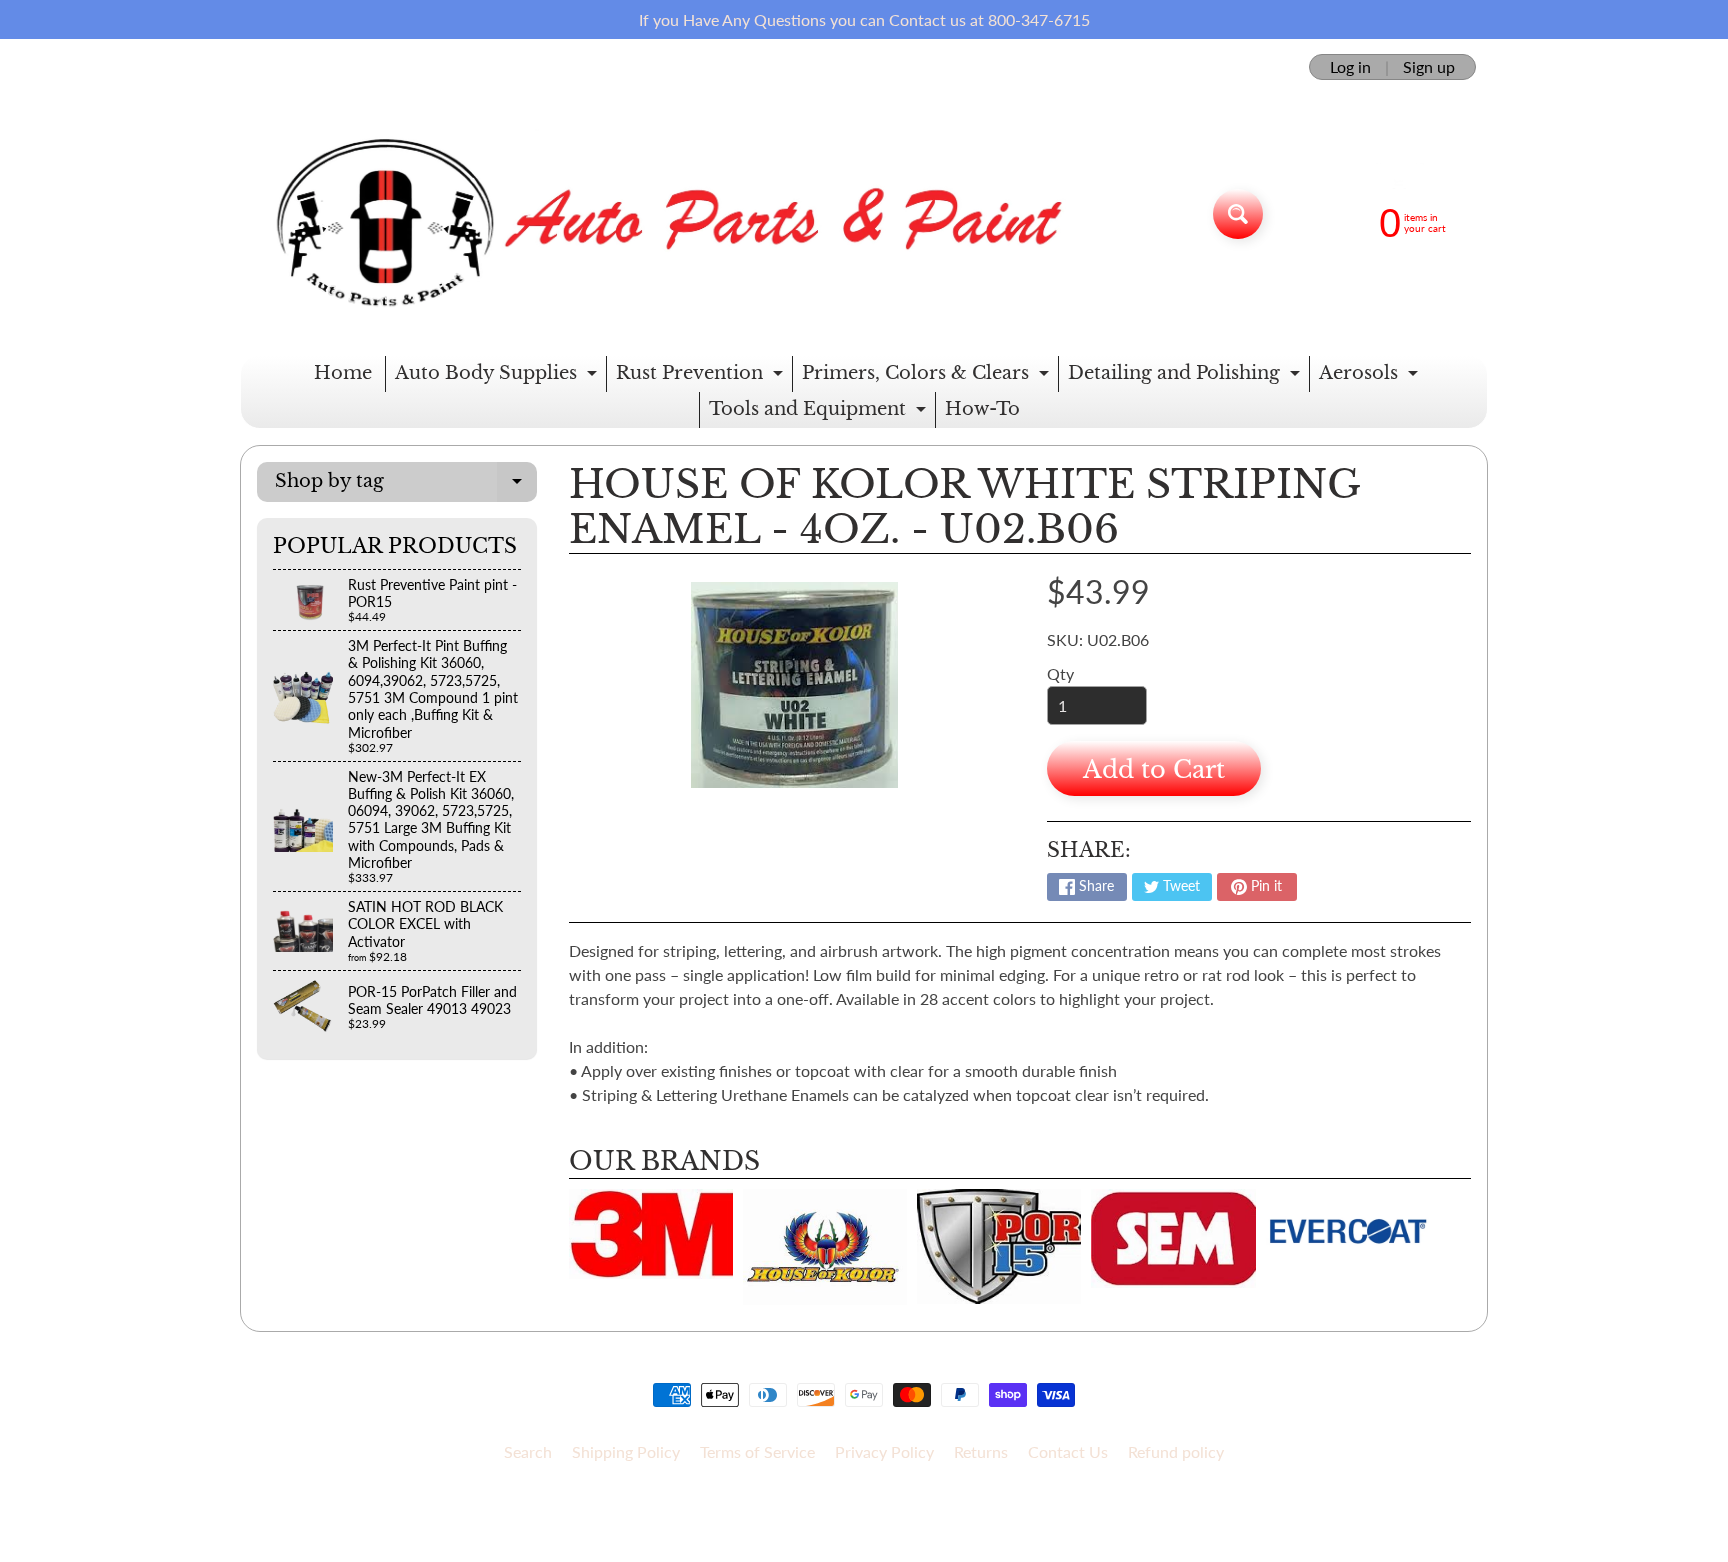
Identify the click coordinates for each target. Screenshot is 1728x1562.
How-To (982, 409)
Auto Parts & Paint (857, 1503)
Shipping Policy (626, 1451)
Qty (1060, 673)
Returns (981, 1451)
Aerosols (1371, 377)
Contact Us (1068, 1451)
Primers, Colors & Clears (928, 377)
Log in (1350, 67)
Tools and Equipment (820, 413)
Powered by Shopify (864, 1520)
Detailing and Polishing (1186, 377)
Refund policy (1176, 1451)
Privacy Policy (884, 1451)
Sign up (1429, 67)
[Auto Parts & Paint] (657, 214)
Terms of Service (757, 1451)
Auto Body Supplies (498, 377)
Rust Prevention (702, 377)
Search (528, 1451)
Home (343, 373)
